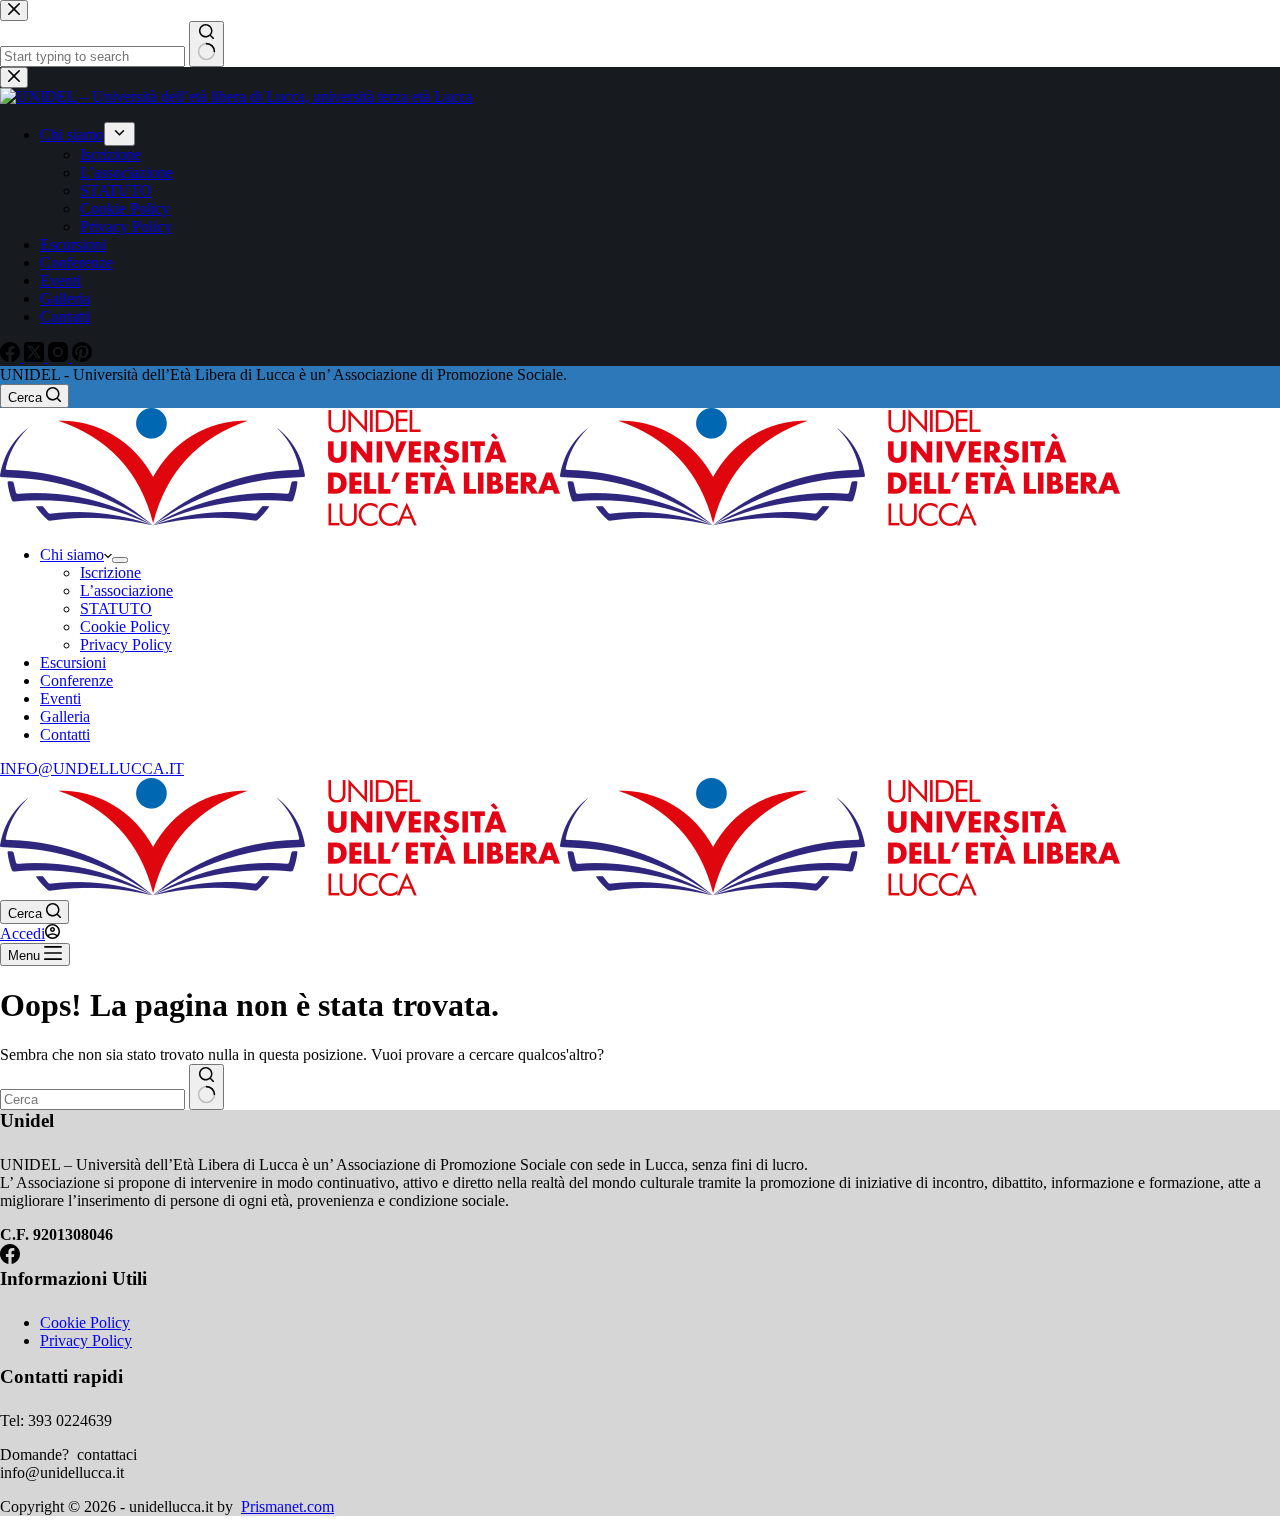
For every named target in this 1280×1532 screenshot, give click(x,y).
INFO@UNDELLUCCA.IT (92, 768)
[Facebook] (10, 1258)
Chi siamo (72, 554)
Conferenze (76, 680)
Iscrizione (110, 572)
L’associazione (126, 590)
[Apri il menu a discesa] (120, 560)
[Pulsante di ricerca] (206, 1087)
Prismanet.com (287, 1506)
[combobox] (92, 1099)
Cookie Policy (125, 626)
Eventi (60, 698)
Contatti (65, 734)
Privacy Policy (126, 644)
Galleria (65, 716)
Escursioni (73, 662)
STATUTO (116, 608)
